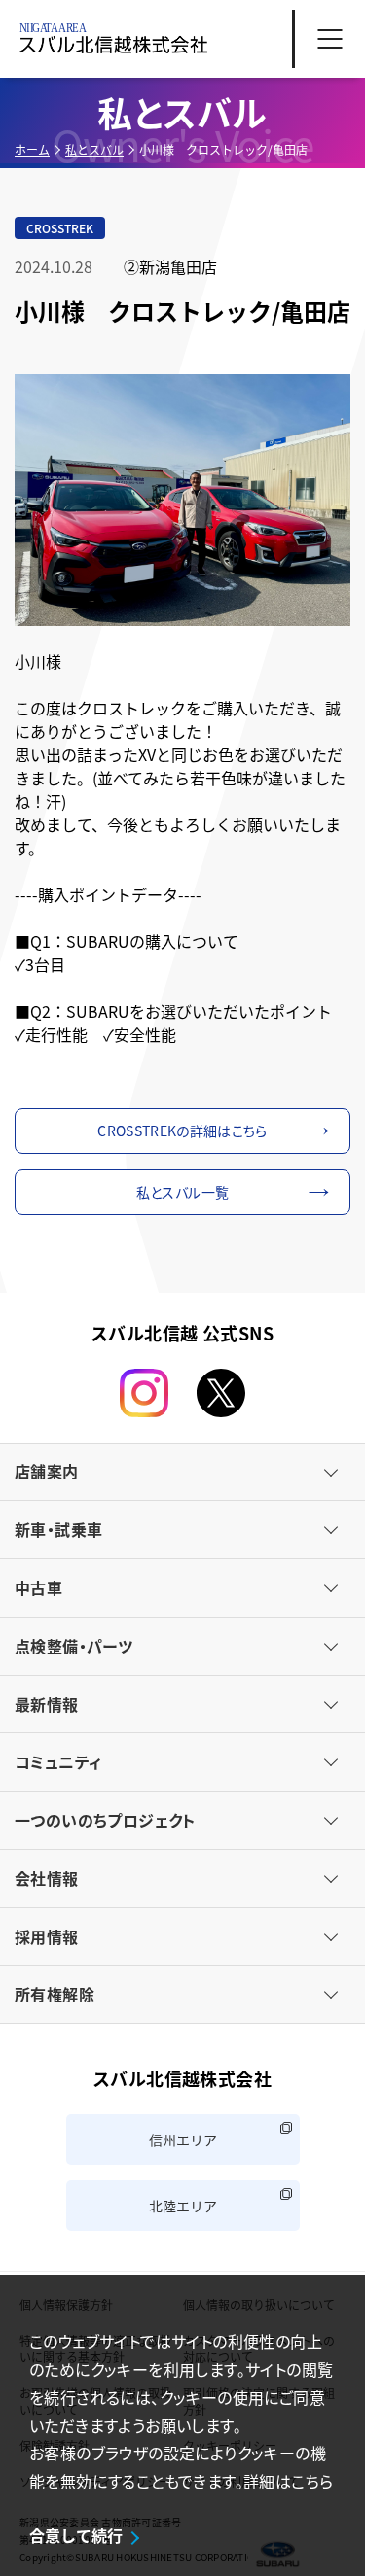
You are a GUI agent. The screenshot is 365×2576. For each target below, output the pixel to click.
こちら (312, 2481)
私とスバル (94, 149)
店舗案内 (47, 1471)
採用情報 (47, 1936)
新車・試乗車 (58, 1529)
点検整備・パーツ (73, 1646)
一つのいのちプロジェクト (105, 1820)
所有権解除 (55, 1994)
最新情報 (47, 1704)
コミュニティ (58, 1761)
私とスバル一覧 (182, 1192)
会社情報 (47, 1878)
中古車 (38, 1587)
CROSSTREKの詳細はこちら (182, 1131)
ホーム (32, 149)
